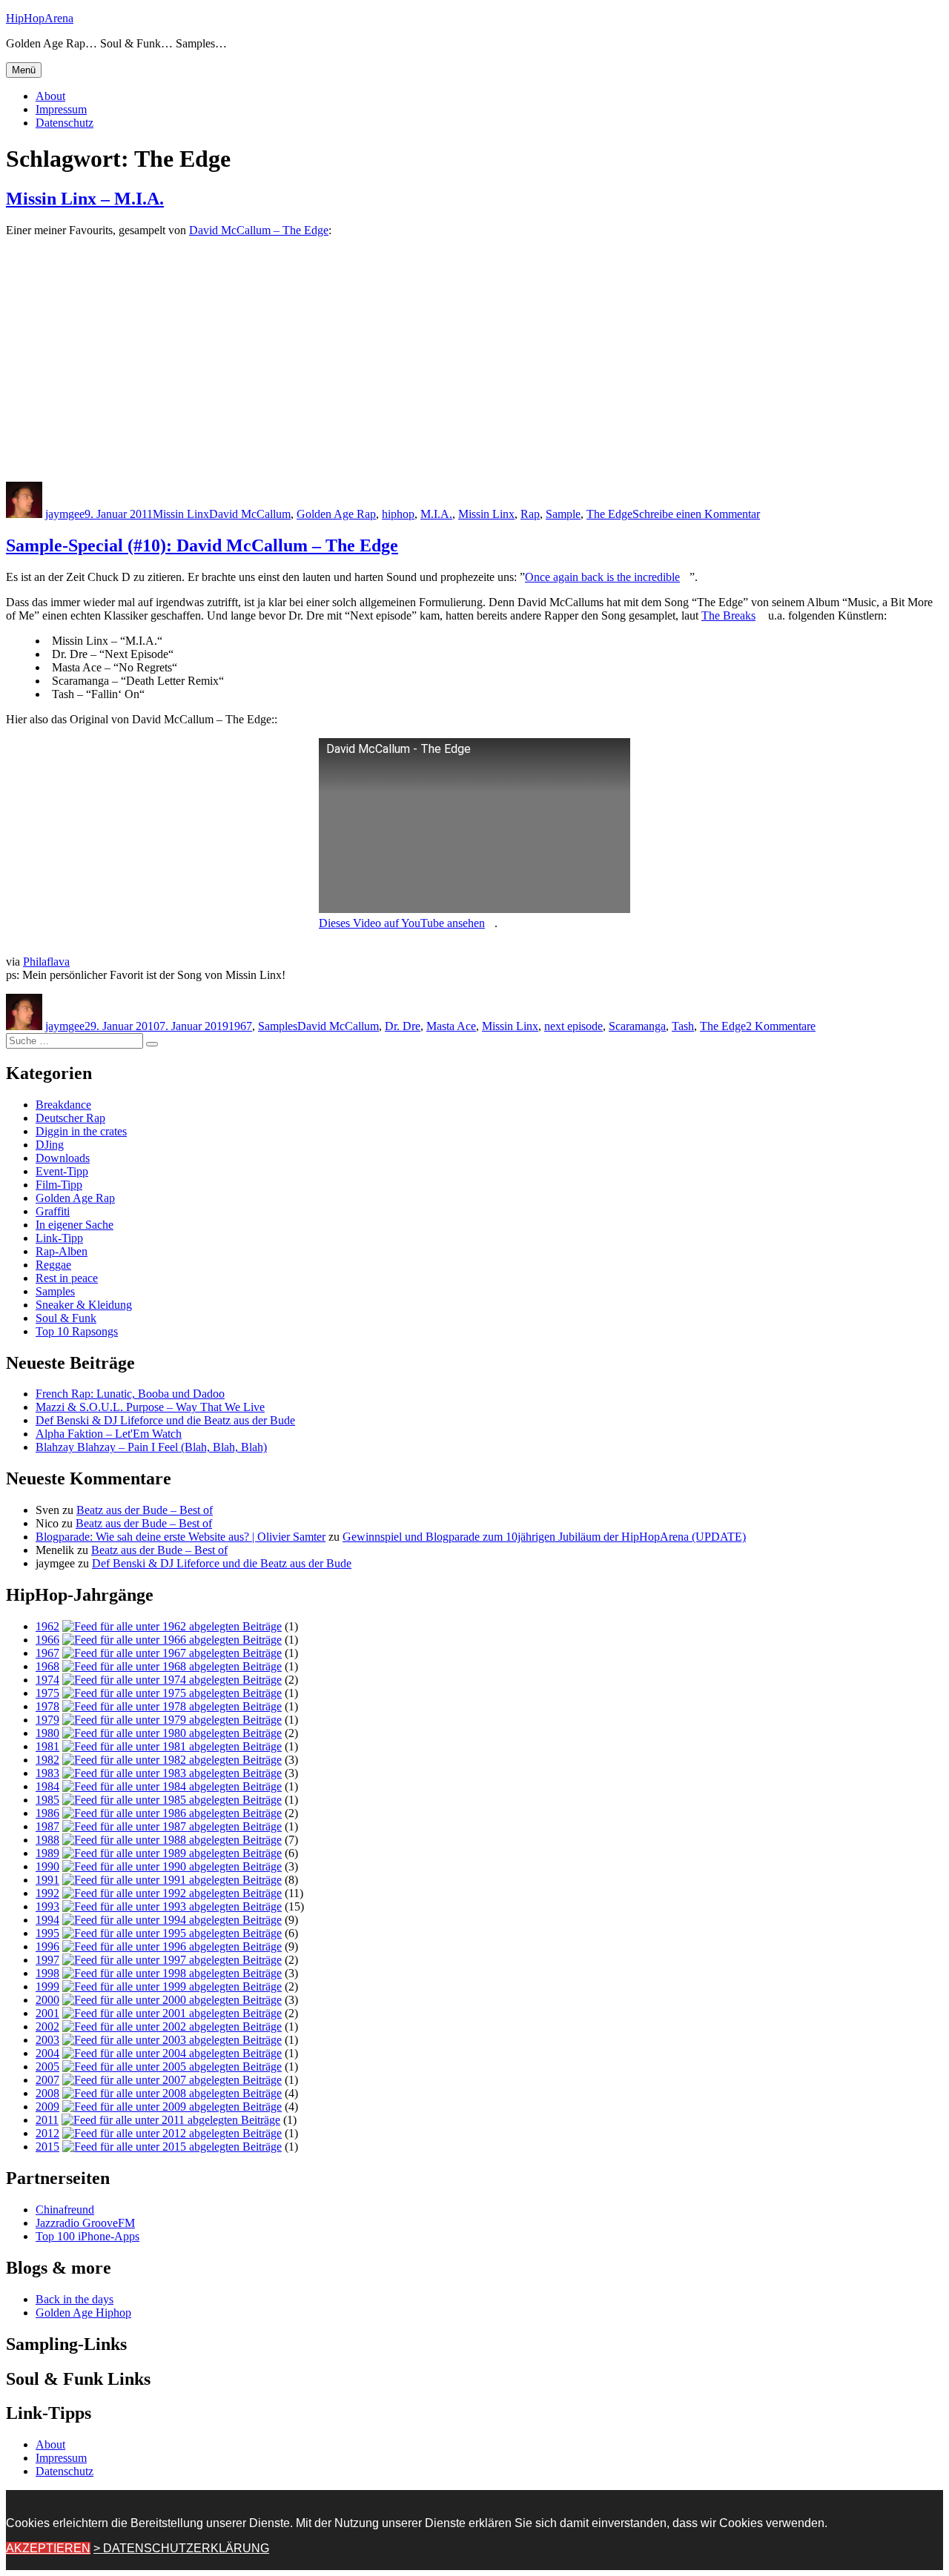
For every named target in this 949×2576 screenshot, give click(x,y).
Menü (24, 70)
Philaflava (46, 962)
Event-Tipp (62, 1171)
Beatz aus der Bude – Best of (145, 1510)
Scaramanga (637, 1026)
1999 (47, 1986)
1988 (47, 1840)
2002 (47, 2026)
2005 (47, 2067)
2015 (47, 2147)
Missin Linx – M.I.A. (85, 199)
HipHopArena (40, 18)
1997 (47, 1960)
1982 (47, 1760)
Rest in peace (67, 1278)
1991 (47, 1880)
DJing (50, 1145)
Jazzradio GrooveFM (85, 2223)
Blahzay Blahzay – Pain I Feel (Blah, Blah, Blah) (151, 1447)
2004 (47, 2053)
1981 (47, 1746)
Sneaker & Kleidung (84, 1305)
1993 (47, 1906)
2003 (47, 2040)
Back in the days (75, 2299)
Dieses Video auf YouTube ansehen (402, 923)
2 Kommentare (781, 1026)
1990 (47, 1866)
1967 (240, 1026)
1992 (47, 1893)
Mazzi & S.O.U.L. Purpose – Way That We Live (150, 1407)
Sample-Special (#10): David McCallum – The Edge (202, 545)
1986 (47, 1813)
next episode (573, 1026)
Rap (530, 514)
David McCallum (250, 514)
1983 (47, 1773)
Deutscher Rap (70, 1118)
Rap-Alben (62, 1251)
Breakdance (63, 1105)
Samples (278, 1026)
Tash (683, 1026)
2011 (47, 2120)
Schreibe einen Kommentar (696, 514)
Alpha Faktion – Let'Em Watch (109, 1434)
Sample (563, 514)
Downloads (63, 1158)
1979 (47, 1720)
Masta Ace (451, 1026)
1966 (47, 1640)
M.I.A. (436, 514)
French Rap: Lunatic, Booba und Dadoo (130, 1394)
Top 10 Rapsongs (77, 1331)
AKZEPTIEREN (48, 2548)
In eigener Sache (75, 1225)
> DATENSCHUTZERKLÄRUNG (181, 2548)
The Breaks (728, 615)
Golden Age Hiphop (83, 2313)
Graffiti (53, 1211)
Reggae (53, 1265)
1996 (47, 1946)
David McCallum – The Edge (259, 230)
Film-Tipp (59, 1185)
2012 (47, 2133)
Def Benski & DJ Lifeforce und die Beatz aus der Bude (165, 1420)
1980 (47, 1733)
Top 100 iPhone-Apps (87, 2236)
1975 (47, 1693)
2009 (47, 2107)
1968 (47, 1666)
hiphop (398, 514)
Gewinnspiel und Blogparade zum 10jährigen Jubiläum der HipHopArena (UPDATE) (544, 1537)
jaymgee (65, 514)
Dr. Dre (403, 1026)
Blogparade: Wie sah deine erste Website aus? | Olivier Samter (181, 1537)
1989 (47, 1853)
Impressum (61, 109)
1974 (47, 1680)
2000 (47, 2000)
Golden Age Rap (336, 514)
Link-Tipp (59, 1238)
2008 (47, 2093)
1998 (47, 1973)
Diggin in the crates (81, 1131)
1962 (47, 1626)
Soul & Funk (66, 1318)
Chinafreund (65, 2210)
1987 (47, 1826)
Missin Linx (181, 514)
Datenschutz (65, 123)
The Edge (609, 514)
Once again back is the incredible (602, 577)
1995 (47, 1933)
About (50, 96)
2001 (47, 2013)
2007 (47, 2080)
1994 (47, 1920)
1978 (47, 1706)
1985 (47, 1800)
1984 (47, 1786)
